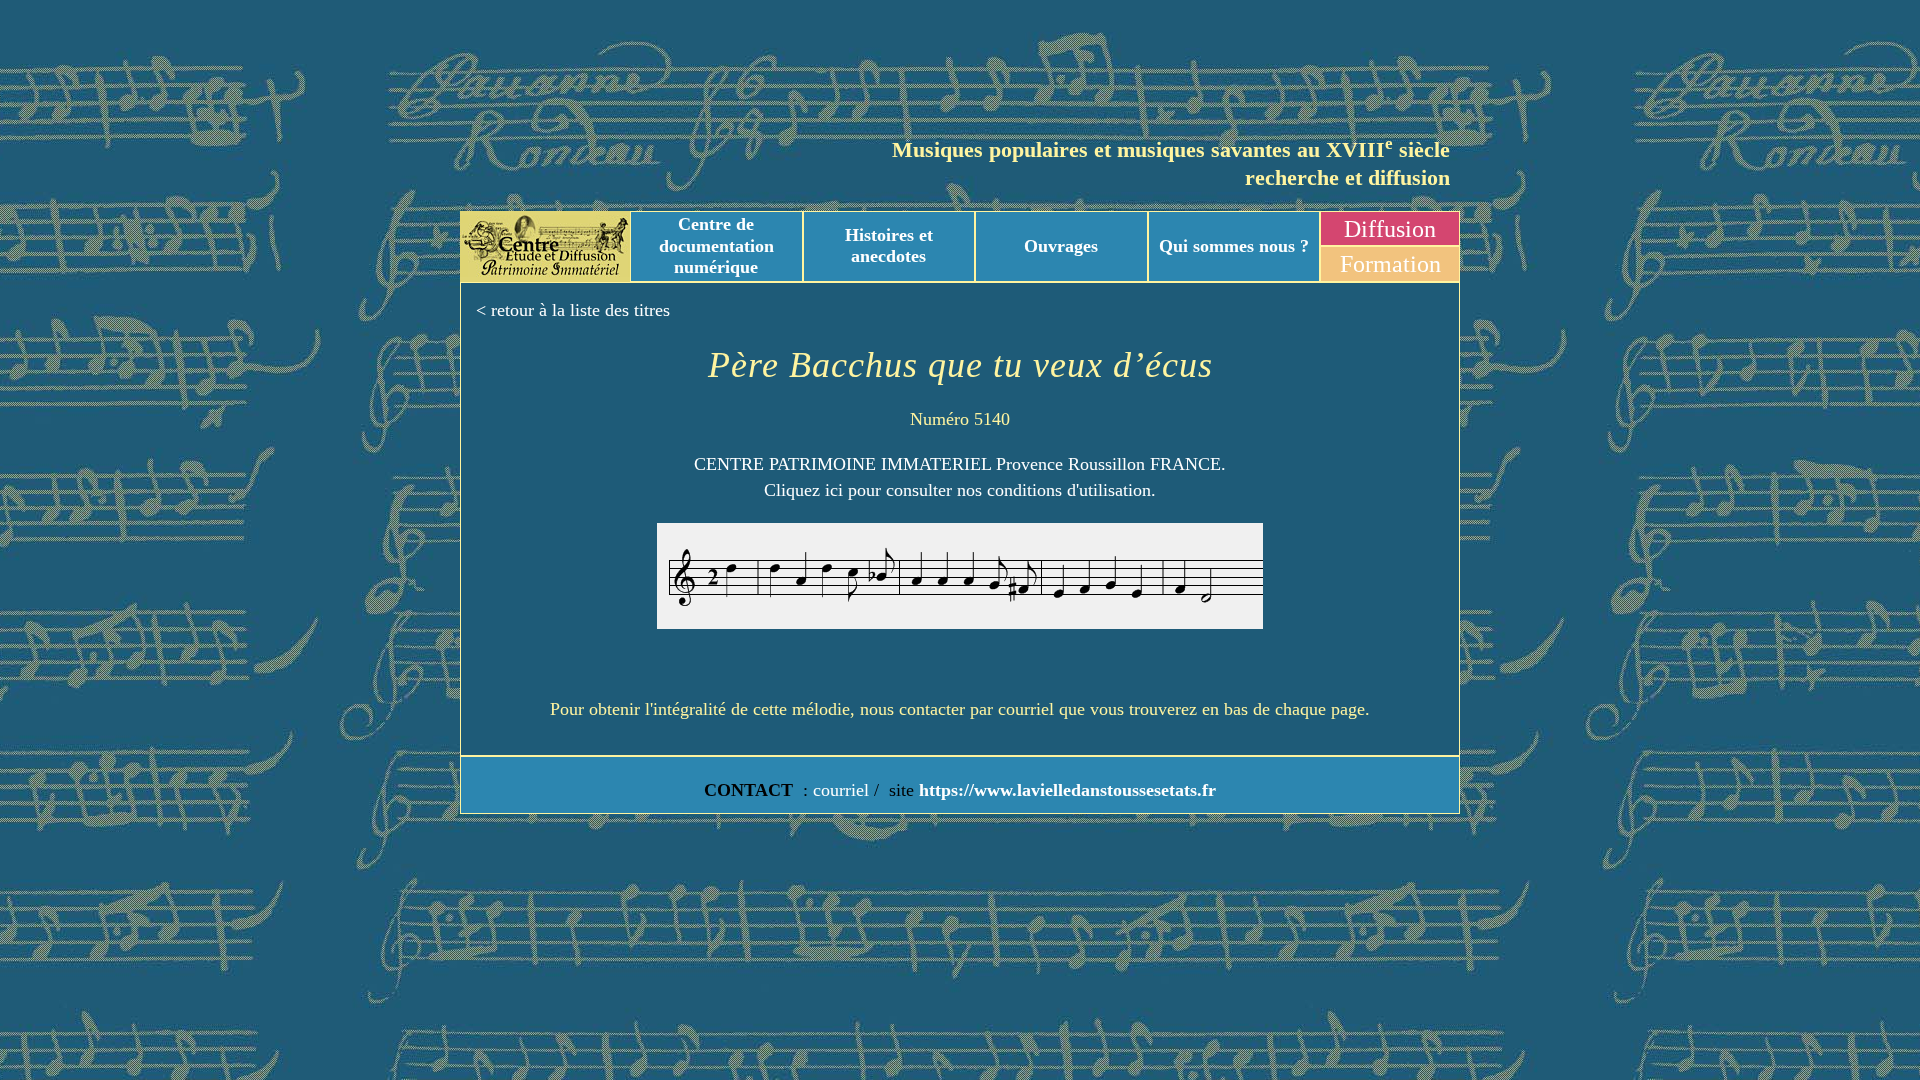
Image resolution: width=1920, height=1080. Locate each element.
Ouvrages (1061, 246)
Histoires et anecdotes (889, 246)
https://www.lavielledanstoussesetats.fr (1065, 790)
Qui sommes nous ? (1234, 246)
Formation (1390, 264)
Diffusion (1390, 229)
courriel (841, 790)
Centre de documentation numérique (716, 245)
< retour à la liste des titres (573, 310)
